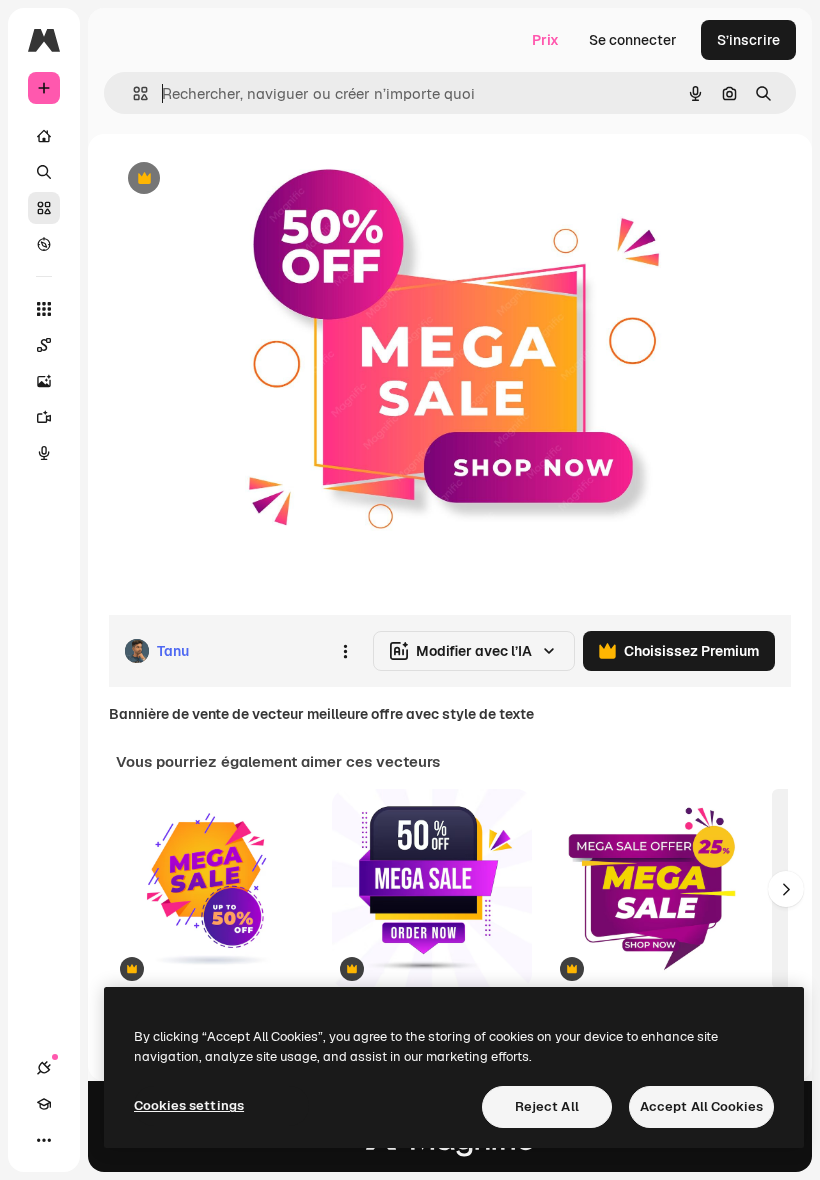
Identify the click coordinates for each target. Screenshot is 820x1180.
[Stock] (44, 208)
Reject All (547, 1106)
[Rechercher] (44, 172)
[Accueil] (44, 136)
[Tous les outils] (44, 309)
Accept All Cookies (701, 1106)
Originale (240, 179)
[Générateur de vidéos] (44, 417)
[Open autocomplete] (132, 93)
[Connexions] (44, 1068)
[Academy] (44, 1104)
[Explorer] (44, 244)
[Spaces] (44, 345)
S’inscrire (748, 40)
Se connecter (633, 40)
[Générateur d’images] (44, 381)
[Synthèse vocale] (44, 453)
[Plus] (44, 1140)
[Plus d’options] (345, 651)
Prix (545, 40)
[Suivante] (786, 889)
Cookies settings (189, 1105)
